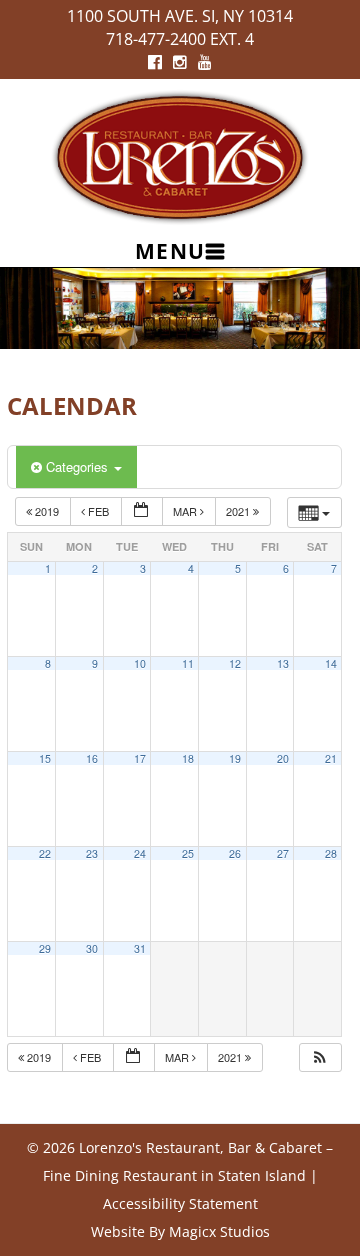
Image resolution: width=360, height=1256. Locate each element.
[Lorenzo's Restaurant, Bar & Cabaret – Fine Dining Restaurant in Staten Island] (180, 155)
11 (188, 663)
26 (235, 853)
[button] (320, 1057)
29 (45, 948)
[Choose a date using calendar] (142, 511)
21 (331, 758)
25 (188, 853)
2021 (239, 511)
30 (92, 948)
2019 (47, 511)
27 (283, 853)
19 (235, 758)
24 (140, 853)
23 (92, 853)
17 (140, 758)
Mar (186, 511)
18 (188, 758)
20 (283, 758)
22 (45, 853)
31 (140, 948)
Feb (98, 511)
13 (283, 663)
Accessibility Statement (180, 1203)
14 (331, 663)
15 (45, 758)
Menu (170, 251)
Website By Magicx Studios (180, 1231)
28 (331, 853)
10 (140, 663)
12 (235, 663)
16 (92, 758)
